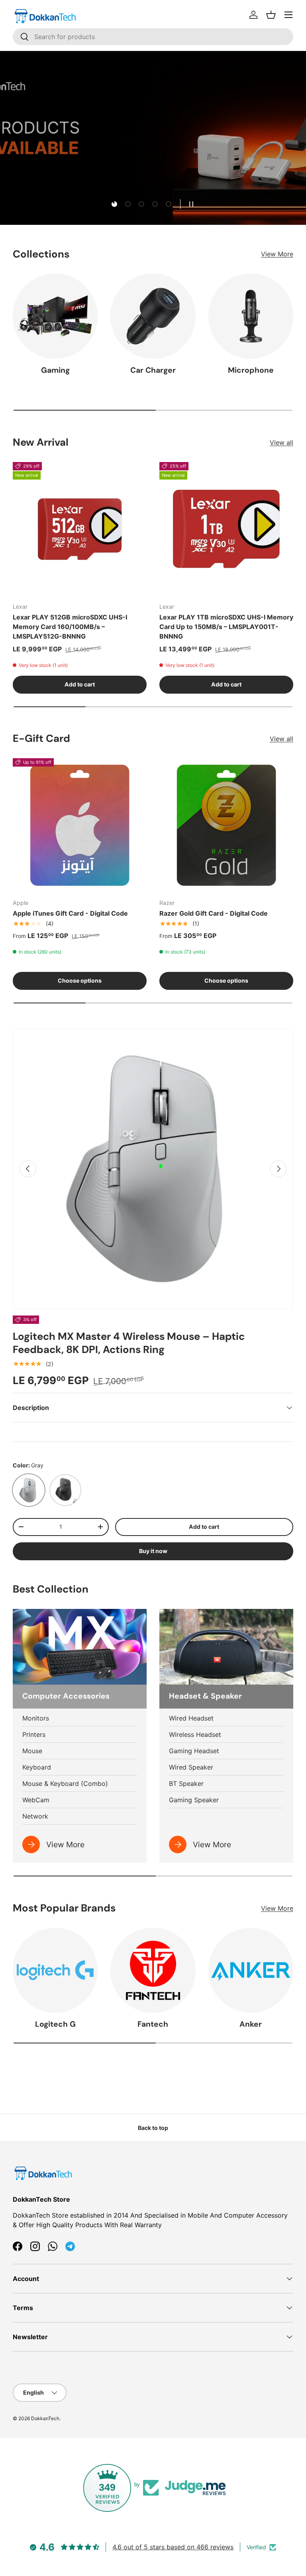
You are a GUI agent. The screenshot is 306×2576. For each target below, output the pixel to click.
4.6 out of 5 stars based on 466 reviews (173, 2547)
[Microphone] (251, 316)
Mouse (32, 1751)
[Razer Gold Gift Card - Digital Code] (226, 825)
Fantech (153, 2024)
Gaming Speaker (194, 1800)
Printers (34, 1734)
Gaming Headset (194, 1751)
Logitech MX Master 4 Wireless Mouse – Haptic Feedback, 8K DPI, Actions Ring (129, 1343)
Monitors (36, 1718)
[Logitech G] (55, 1970)
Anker (251, 2024)
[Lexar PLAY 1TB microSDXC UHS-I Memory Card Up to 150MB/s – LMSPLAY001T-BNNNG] (226, 529)
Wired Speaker (191, 1767)
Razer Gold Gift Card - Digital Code (214, 913)
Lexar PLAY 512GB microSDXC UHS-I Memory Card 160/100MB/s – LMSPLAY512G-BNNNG (70, 627)
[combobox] (153, 37)
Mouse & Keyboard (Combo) (65, 1784)
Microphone (251, 370)
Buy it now (153, 1551)
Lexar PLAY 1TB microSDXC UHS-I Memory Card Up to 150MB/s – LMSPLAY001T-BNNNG (226, 627)
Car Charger (153, 370)
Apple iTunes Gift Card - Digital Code (70, 913)
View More (277, 254)
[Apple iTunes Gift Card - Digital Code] (80, 825)
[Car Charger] (153, 316)
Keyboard (37, 1767)
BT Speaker (186, 1784)
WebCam (36, 1800)
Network (35, 1816)
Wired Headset (191, 1718)
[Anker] (251, 1970)
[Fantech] (153, 1970)
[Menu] (288, 15)
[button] (271, 15)
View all (281, 442)
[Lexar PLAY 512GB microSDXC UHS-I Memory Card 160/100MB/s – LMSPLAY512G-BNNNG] (80, 529)
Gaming (55, 370)
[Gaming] (55, 316)
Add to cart (204, 1527)
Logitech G (55, 2024)
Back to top (153, 2128)
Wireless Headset (195, 1734)
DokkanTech (45, 2418)
